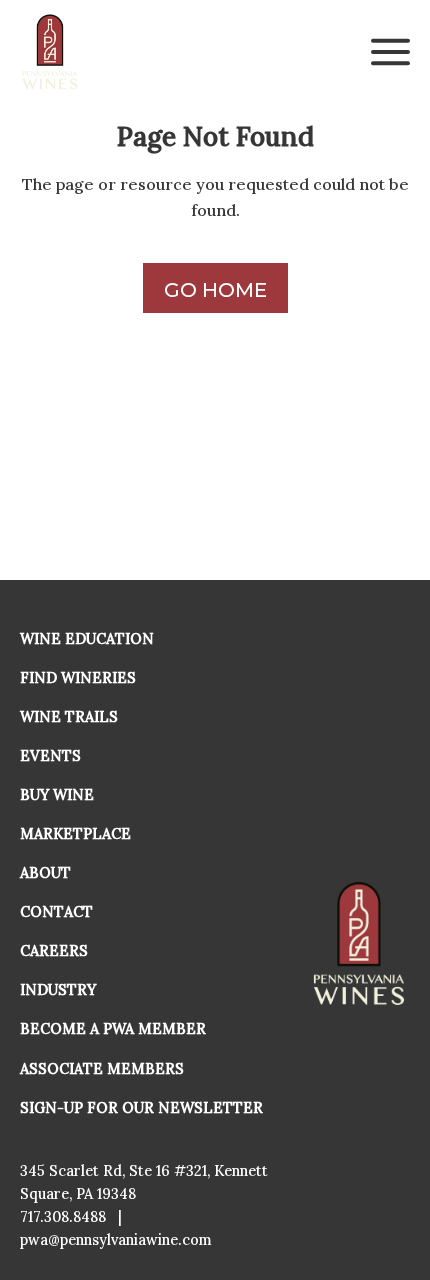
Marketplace (75, 834)
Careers (54, 951)
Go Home (215, 290)
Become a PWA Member (113, 1029)
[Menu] (390, 52)
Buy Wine (57, 795)
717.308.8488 (63, 1217)
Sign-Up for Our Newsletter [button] (141, 1108)
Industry (58, 990)
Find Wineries (78, 678)
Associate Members (102, 1069)
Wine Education (87, 639)
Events (50, 756)
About (45, 873)
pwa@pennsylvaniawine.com (116, 1240)
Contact (56, 912)
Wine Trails (69, 717)
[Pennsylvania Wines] (51, 52)
